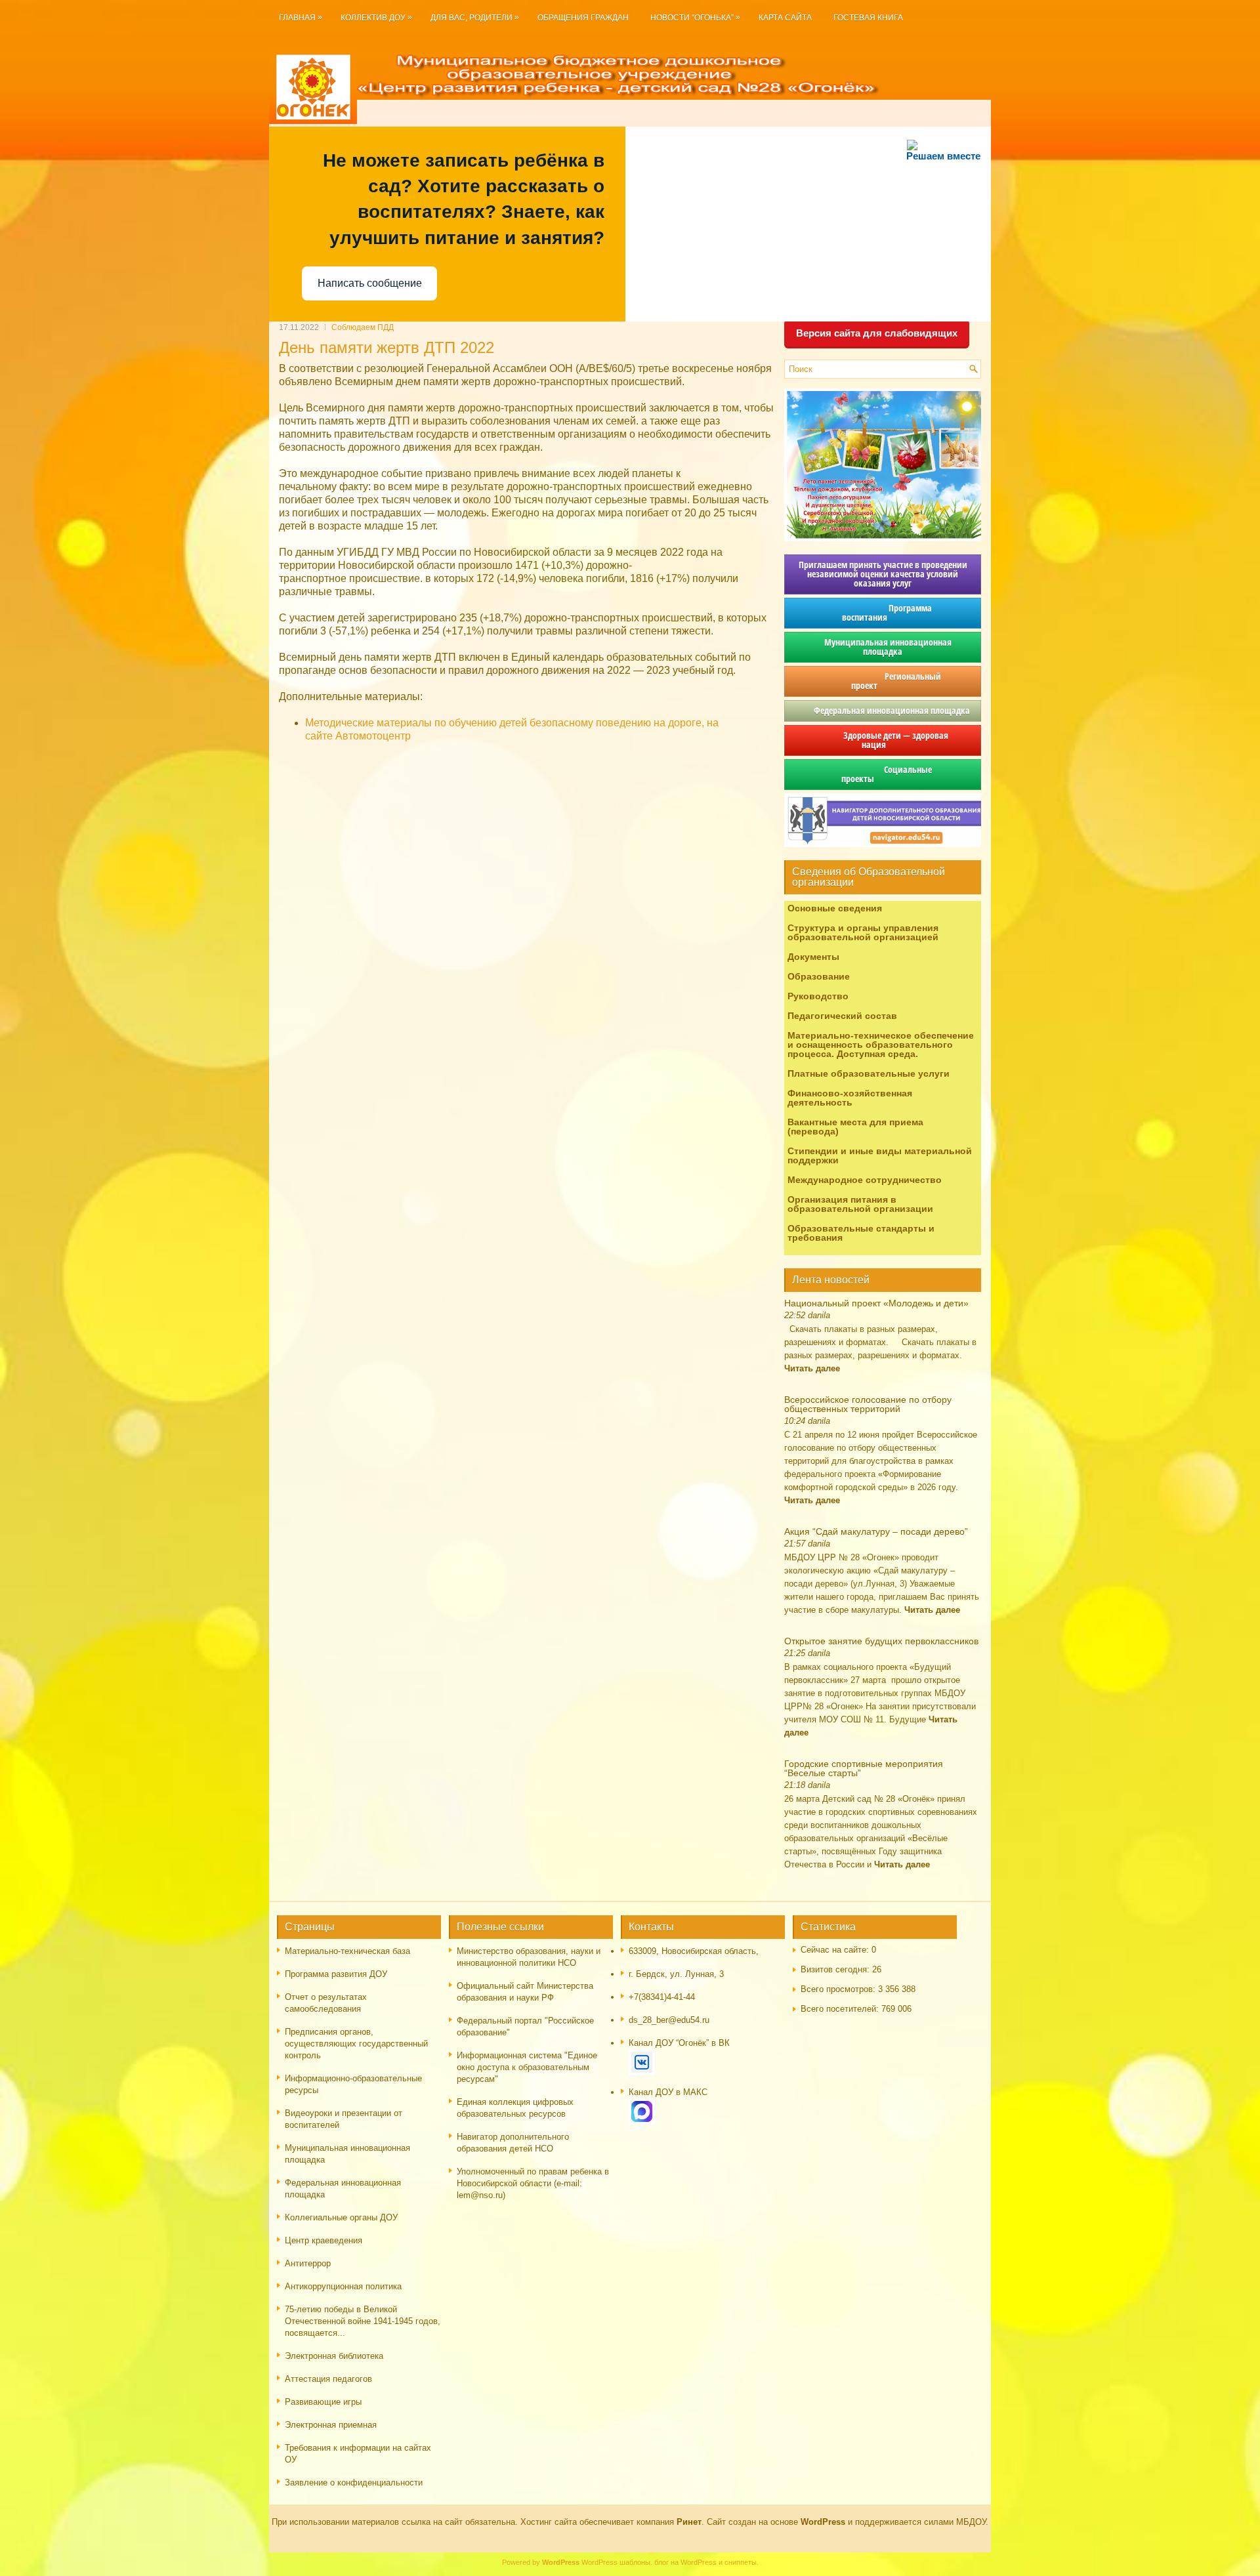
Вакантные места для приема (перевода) (855, 1127)
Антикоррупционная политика (343, 2286)
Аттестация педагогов (328, 2379)
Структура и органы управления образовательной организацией (863, 932)
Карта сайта (785, 18)
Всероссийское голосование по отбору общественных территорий (868, 1404)
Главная (301, 17)
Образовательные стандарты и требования (861, 1233)
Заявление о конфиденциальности (354, 2483)
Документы (813, 957)
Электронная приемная (331, 2425)
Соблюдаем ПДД (363, 327)
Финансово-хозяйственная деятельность (850, 1098)
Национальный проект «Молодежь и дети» (876, 1303)
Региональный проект (883, 681)
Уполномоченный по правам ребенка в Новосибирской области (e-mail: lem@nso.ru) (533, 2183)
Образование (819, 976)
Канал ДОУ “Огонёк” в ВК (679, 2043)
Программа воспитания (883, 613)
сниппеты (741, 2562)
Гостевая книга (868, 18)
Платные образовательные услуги (869, 1073)
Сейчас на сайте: (836, 1950)
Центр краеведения (324, 2240)
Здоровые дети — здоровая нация (883, 740)
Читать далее (812, 1368)
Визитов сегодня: (836, 1969)
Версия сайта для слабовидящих (877, 333)
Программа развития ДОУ (336, 1974)
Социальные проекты (883, 774)
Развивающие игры (323, 2402)
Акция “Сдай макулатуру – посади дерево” (876, 1531)
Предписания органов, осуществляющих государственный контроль (356, 2044)
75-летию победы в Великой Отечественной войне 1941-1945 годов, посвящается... (363, 2321)
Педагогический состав (842, 1016)
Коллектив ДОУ (376, 17)
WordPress (599, 2562)
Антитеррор (308, 2263)
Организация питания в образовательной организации (860, 1204)
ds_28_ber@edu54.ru (669, 2020)
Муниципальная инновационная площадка (883, 647)
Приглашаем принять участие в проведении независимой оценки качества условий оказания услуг (883, 574)
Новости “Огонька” (695, 17)
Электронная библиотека (334, 2356)
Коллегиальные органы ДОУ (341, 2217)
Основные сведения (835, 908)
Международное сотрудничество (865, 1180)
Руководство (818, 996)
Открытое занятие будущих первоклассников (881, 1641)
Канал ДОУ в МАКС (668, 2092)
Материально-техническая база (347, 1951)
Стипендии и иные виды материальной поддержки (880, 1155)
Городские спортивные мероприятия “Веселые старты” (864, 1768)
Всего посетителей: (841, 2009)
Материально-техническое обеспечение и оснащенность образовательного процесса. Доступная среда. (881, 1045)
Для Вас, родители (475, 17)
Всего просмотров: (839, 1989)
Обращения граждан (583, 18)
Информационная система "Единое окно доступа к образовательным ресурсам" (527, 2067)
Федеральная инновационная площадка (883, 710)
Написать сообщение (370, 283)
